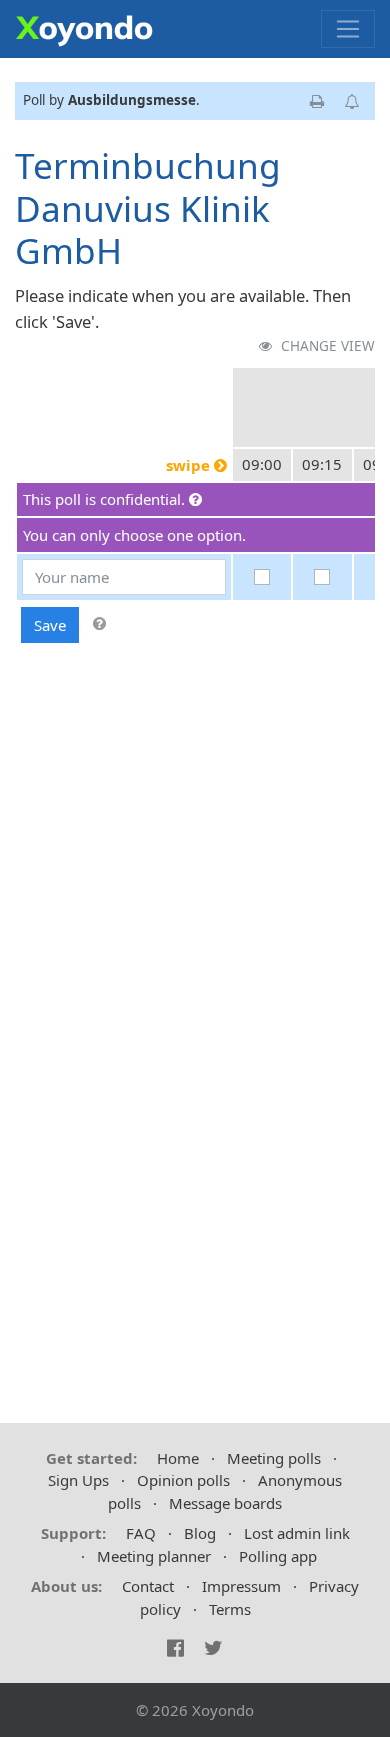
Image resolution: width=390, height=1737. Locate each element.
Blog (200, 1533)
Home (178, 1458)
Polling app (278, 1556)
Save (50, 625)
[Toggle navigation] (348, 29)
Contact (148, 1586)
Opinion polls (183, 1480)
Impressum (241, 1586)
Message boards (225, 1503)
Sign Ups (78, 1480)
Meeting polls (274, 1458)
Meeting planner (154, 1556)
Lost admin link (297, 1533)
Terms (230, 1609)
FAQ (141, 1533)
